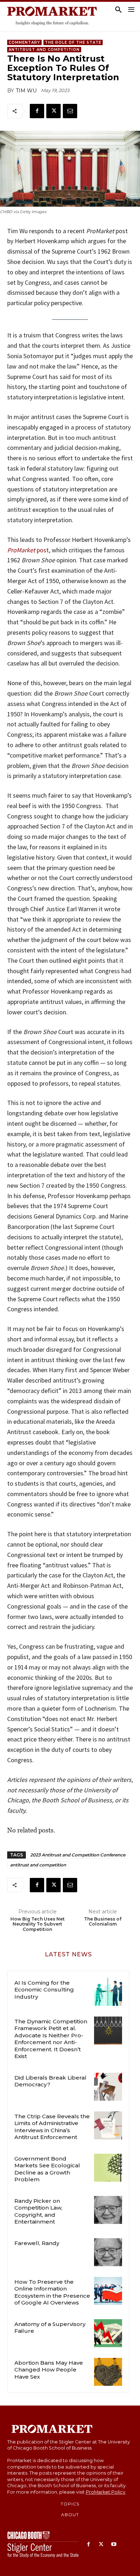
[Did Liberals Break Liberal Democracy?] (108, 2087)
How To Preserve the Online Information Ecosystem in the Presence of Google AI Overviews (52, 2292)
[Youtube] (114, 2545)
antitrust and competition (38, 1865)
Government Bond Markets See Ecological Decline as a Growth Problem (47, 2169)
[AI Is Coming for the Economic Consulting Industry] (108, 1992)
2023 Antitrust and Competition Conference (78, 1855)
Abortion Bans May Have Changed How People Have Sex (49, 2370)
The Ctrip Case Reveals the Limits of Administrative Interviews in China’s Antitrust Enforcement (52, 2127)
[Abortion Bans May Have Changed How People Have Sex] (108, 2372)
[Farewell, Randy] (108, 2252)
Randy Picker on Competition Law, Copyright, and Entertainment (38, 2211)
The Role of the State (73, 42)
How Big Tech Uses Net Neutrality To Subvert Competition (38, 1924)
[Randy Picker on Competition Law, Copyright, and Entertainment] (108, 2210)
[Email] (70, 111)
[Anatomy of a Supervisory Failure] (108, 2333)
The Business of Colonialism (103, 1922)
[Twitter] (53, 111)
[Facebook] (37, 111)
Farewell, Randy (37, 2243)
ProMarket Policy (106, 2492)
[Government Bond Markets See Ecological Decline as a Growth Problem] (108, 2168)
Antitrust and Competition (44, 50)
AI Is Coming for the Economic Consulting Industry (44, 1990)
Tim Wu (26, 91)
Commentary (24, 42)
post (28, 550)
